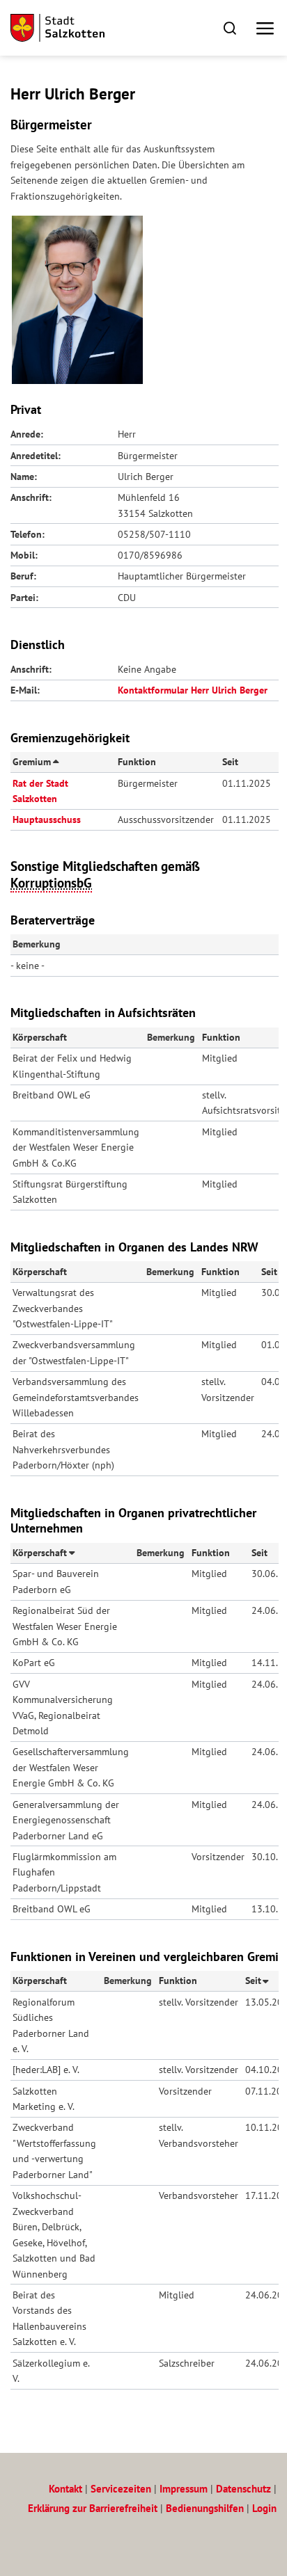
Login (264, 2508)
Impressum (184, 2489)
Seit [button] (230, 762)
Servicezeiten (121, 2489)
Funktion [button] (137, 762)
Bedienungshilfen (205, 2508)
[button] (230, 27)
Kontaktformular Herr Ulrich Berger (193, 690)
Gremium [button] (32, 762)
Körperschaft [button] (40, 1037)
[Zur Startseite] (57, 28)
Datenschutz (243, 2489)
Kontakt (65, 2489)
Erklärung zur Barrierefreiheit (93, 2508)
